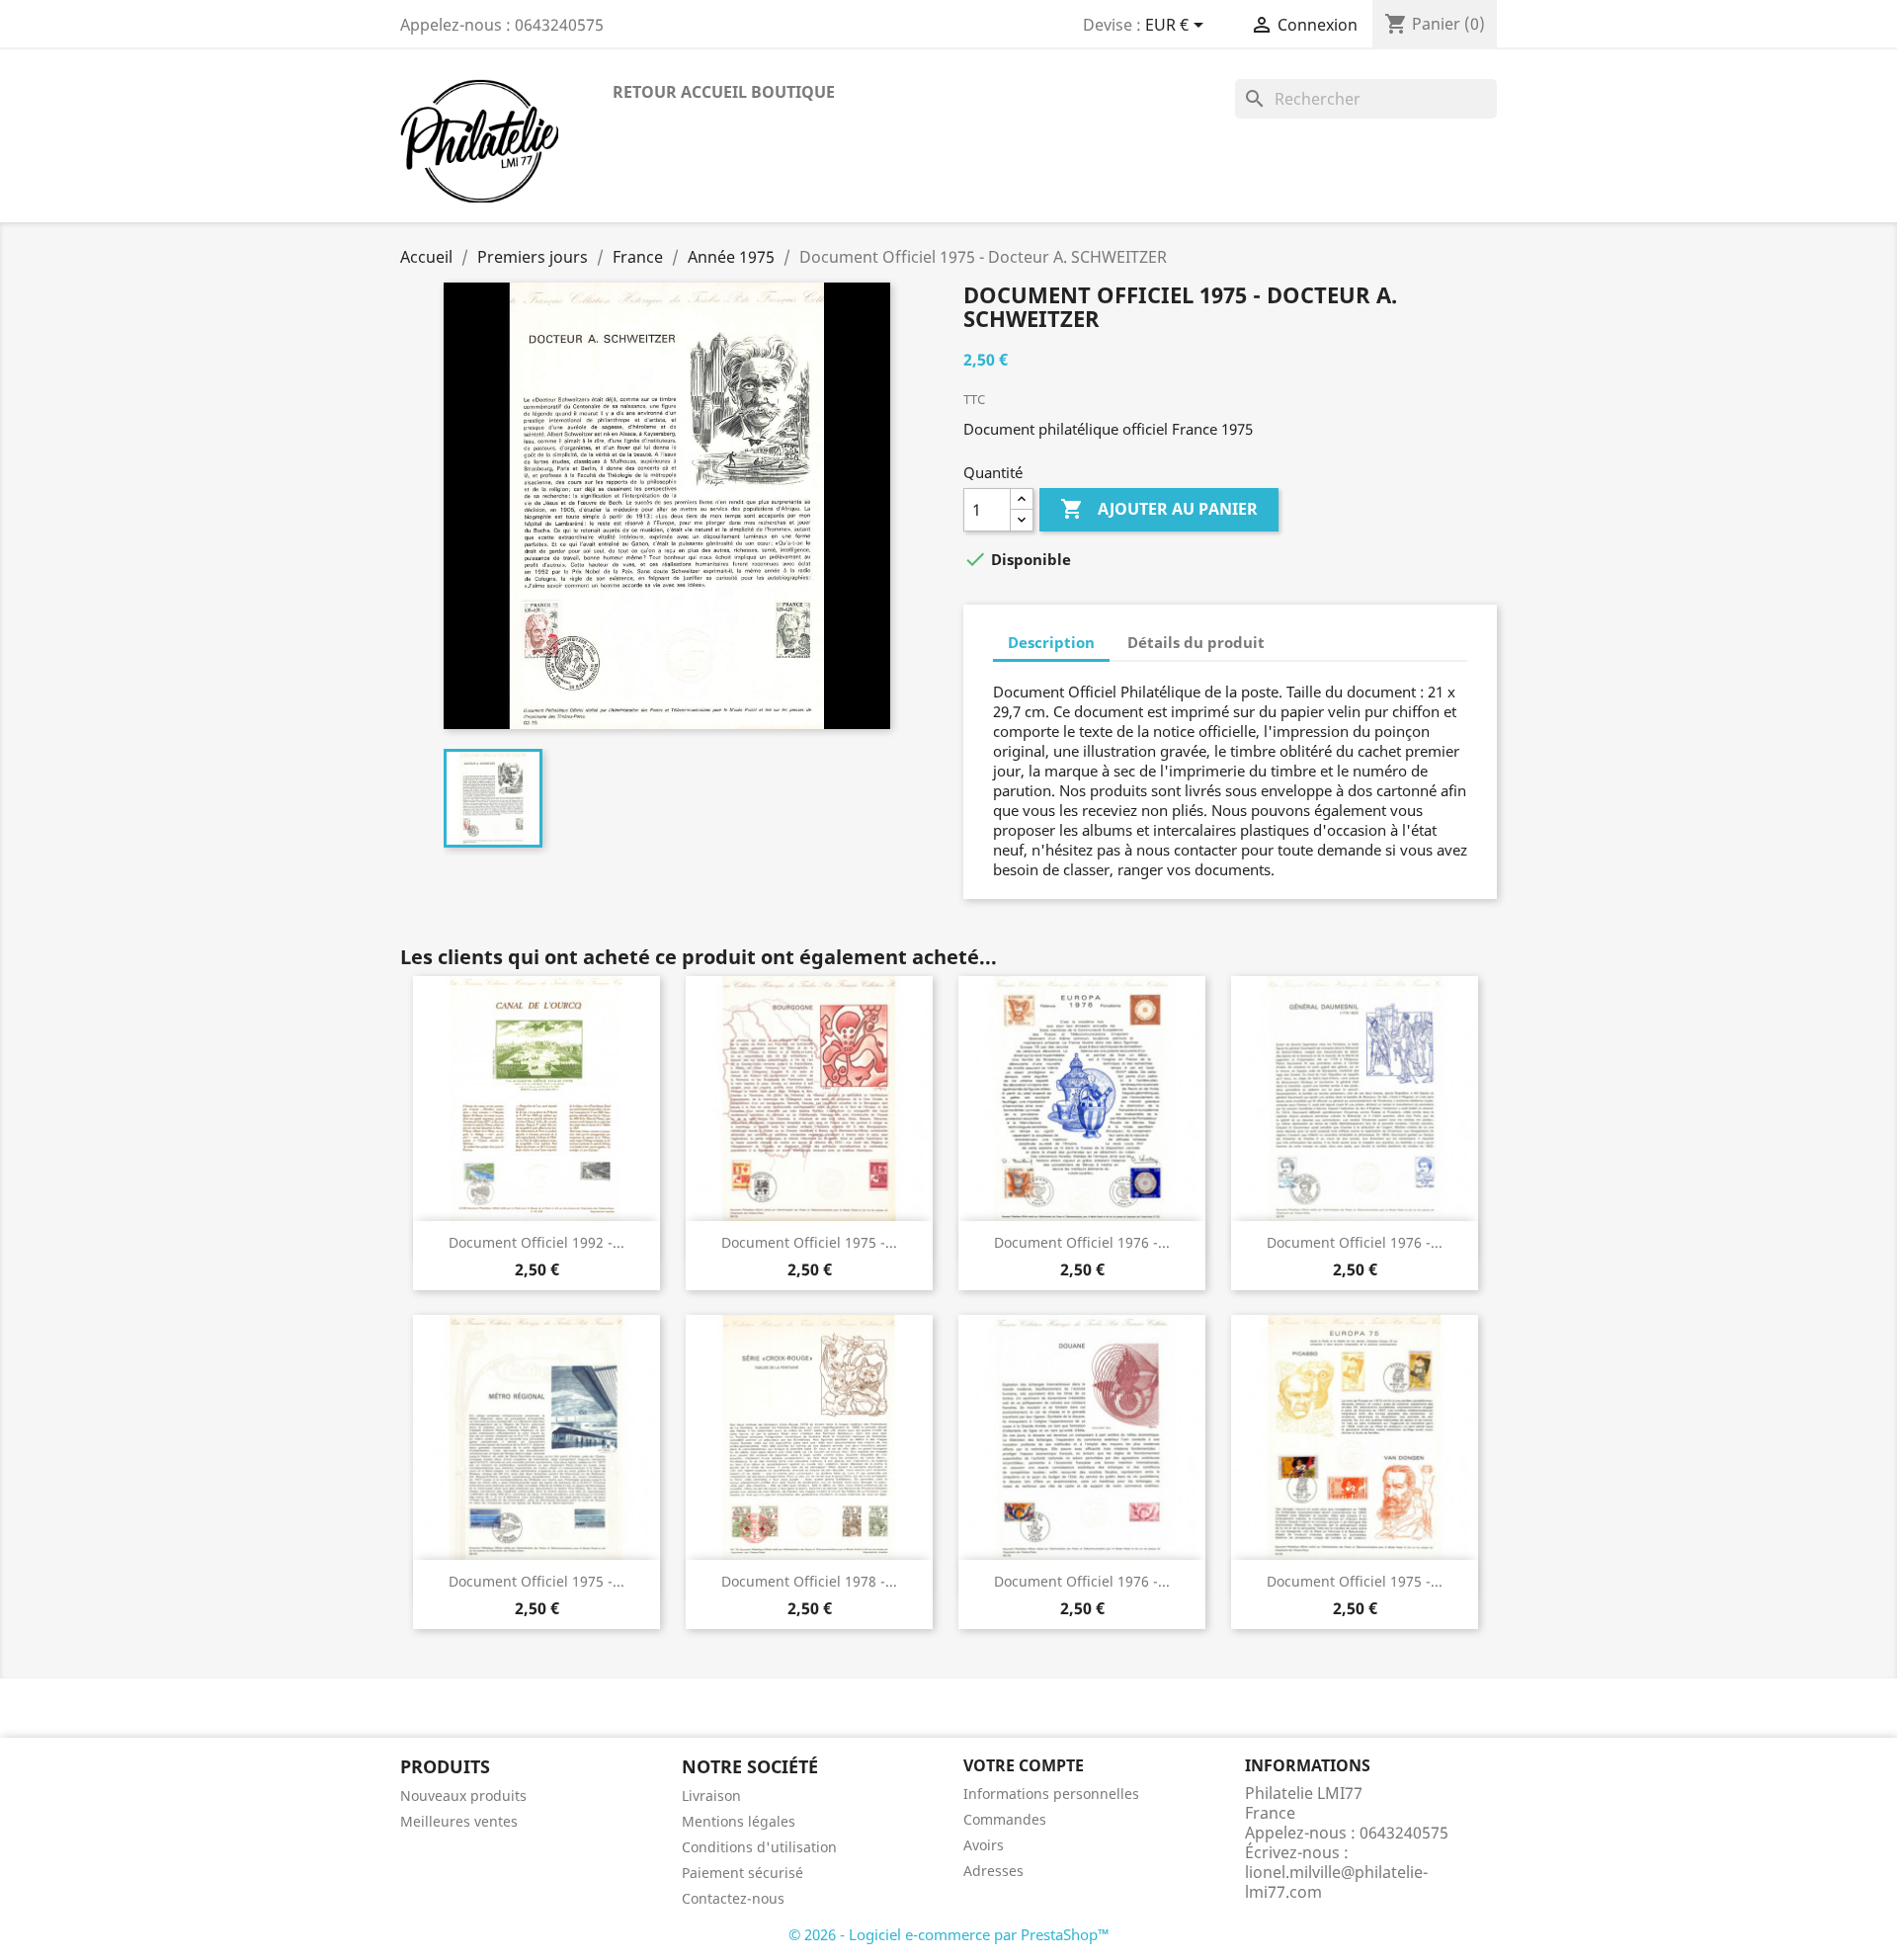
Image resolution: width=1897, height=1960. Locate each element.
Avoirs (984, 1845)
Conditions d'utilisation (759, 1847)
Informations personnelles (1051, 1794)
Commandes (1005, 1819)
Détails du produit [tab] (1196, 642)
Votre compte (1024, 1765)
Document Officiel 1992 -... (536, 1242)
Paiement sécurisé (742, 1873)
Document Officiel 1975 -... (809, 1242)
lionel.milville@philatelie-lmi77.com (1336, 1882)
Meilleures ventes (459, 1821)
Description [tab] (1051, 642)
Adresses (993, 1871)
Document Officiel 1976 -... (1082, 1242)
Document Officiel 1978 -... (809, 1581)
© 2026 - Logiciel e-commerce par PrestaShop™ (949, 1934)
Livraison (711, 1796)
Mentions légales (739, 1821)
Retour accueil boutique (724, 92)
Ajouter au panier (1159, 509)
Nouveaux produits (463, 1796)
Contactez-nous (733, 1898)
